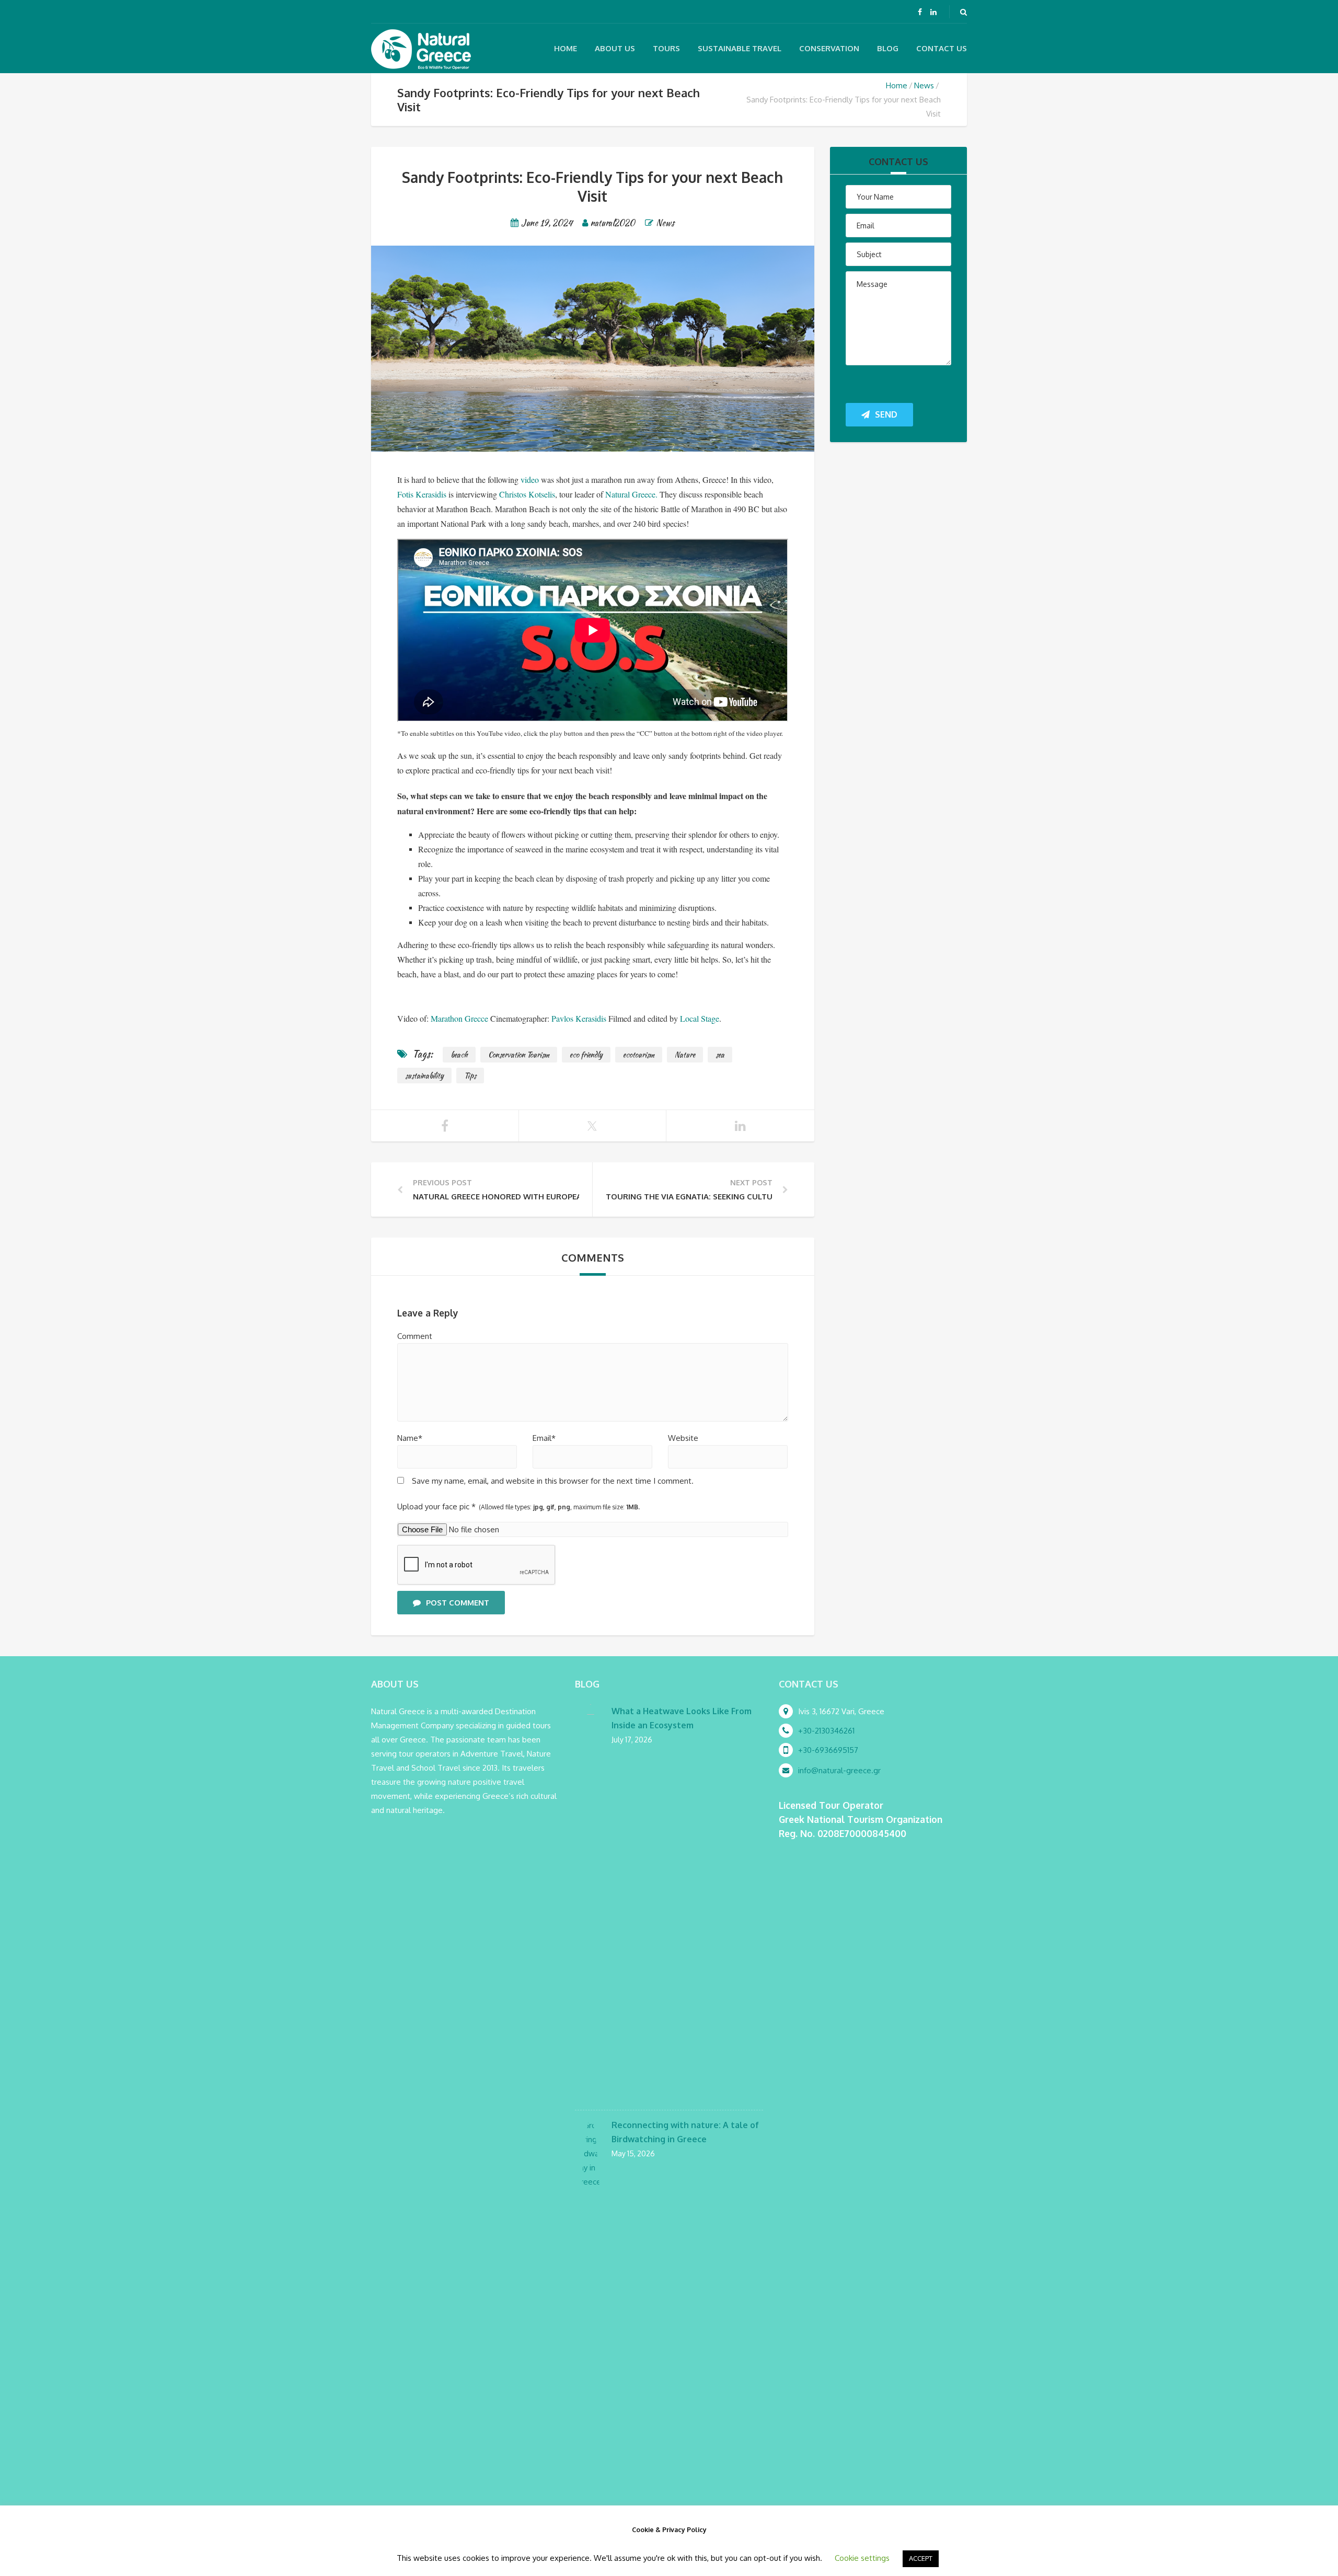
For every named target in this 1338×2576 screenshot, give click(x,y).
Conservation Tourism (519, 1055)
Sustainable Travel (740, 48)
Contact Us (942, 48)
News (924, 85)
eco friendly (586, 1055)
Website (683, 1438)
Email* (544, 1438)
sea (720, 1055)
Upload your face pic (518, 1506)
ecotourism (639, 1055)
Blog (888, 48)
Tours (666, 48)
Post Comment (458, 1603)
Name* (410, 1438)
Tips (470, 1076)
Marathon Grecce (459, 1018)
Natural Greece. (631, 494)
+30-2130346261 (826, 1731)
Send (886, 414)
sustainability (424, 1076)
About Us (615, 48)
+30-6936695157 (828, 1750)
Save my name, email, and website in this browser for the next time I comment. (553, 1481)
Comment (415, 1336)
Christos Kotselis (527, 494)
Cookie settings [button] (862, 2558)
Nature (685, 1055)
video (530, 480)
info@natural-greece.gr (839, 1770)
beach (459, 1055)
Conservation (829, 48)
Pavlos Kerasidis (579, 1018)
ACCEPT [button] (921, 2558)
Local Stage (700, 1018)
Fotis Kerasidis (422, 494)
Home (566, 48)
